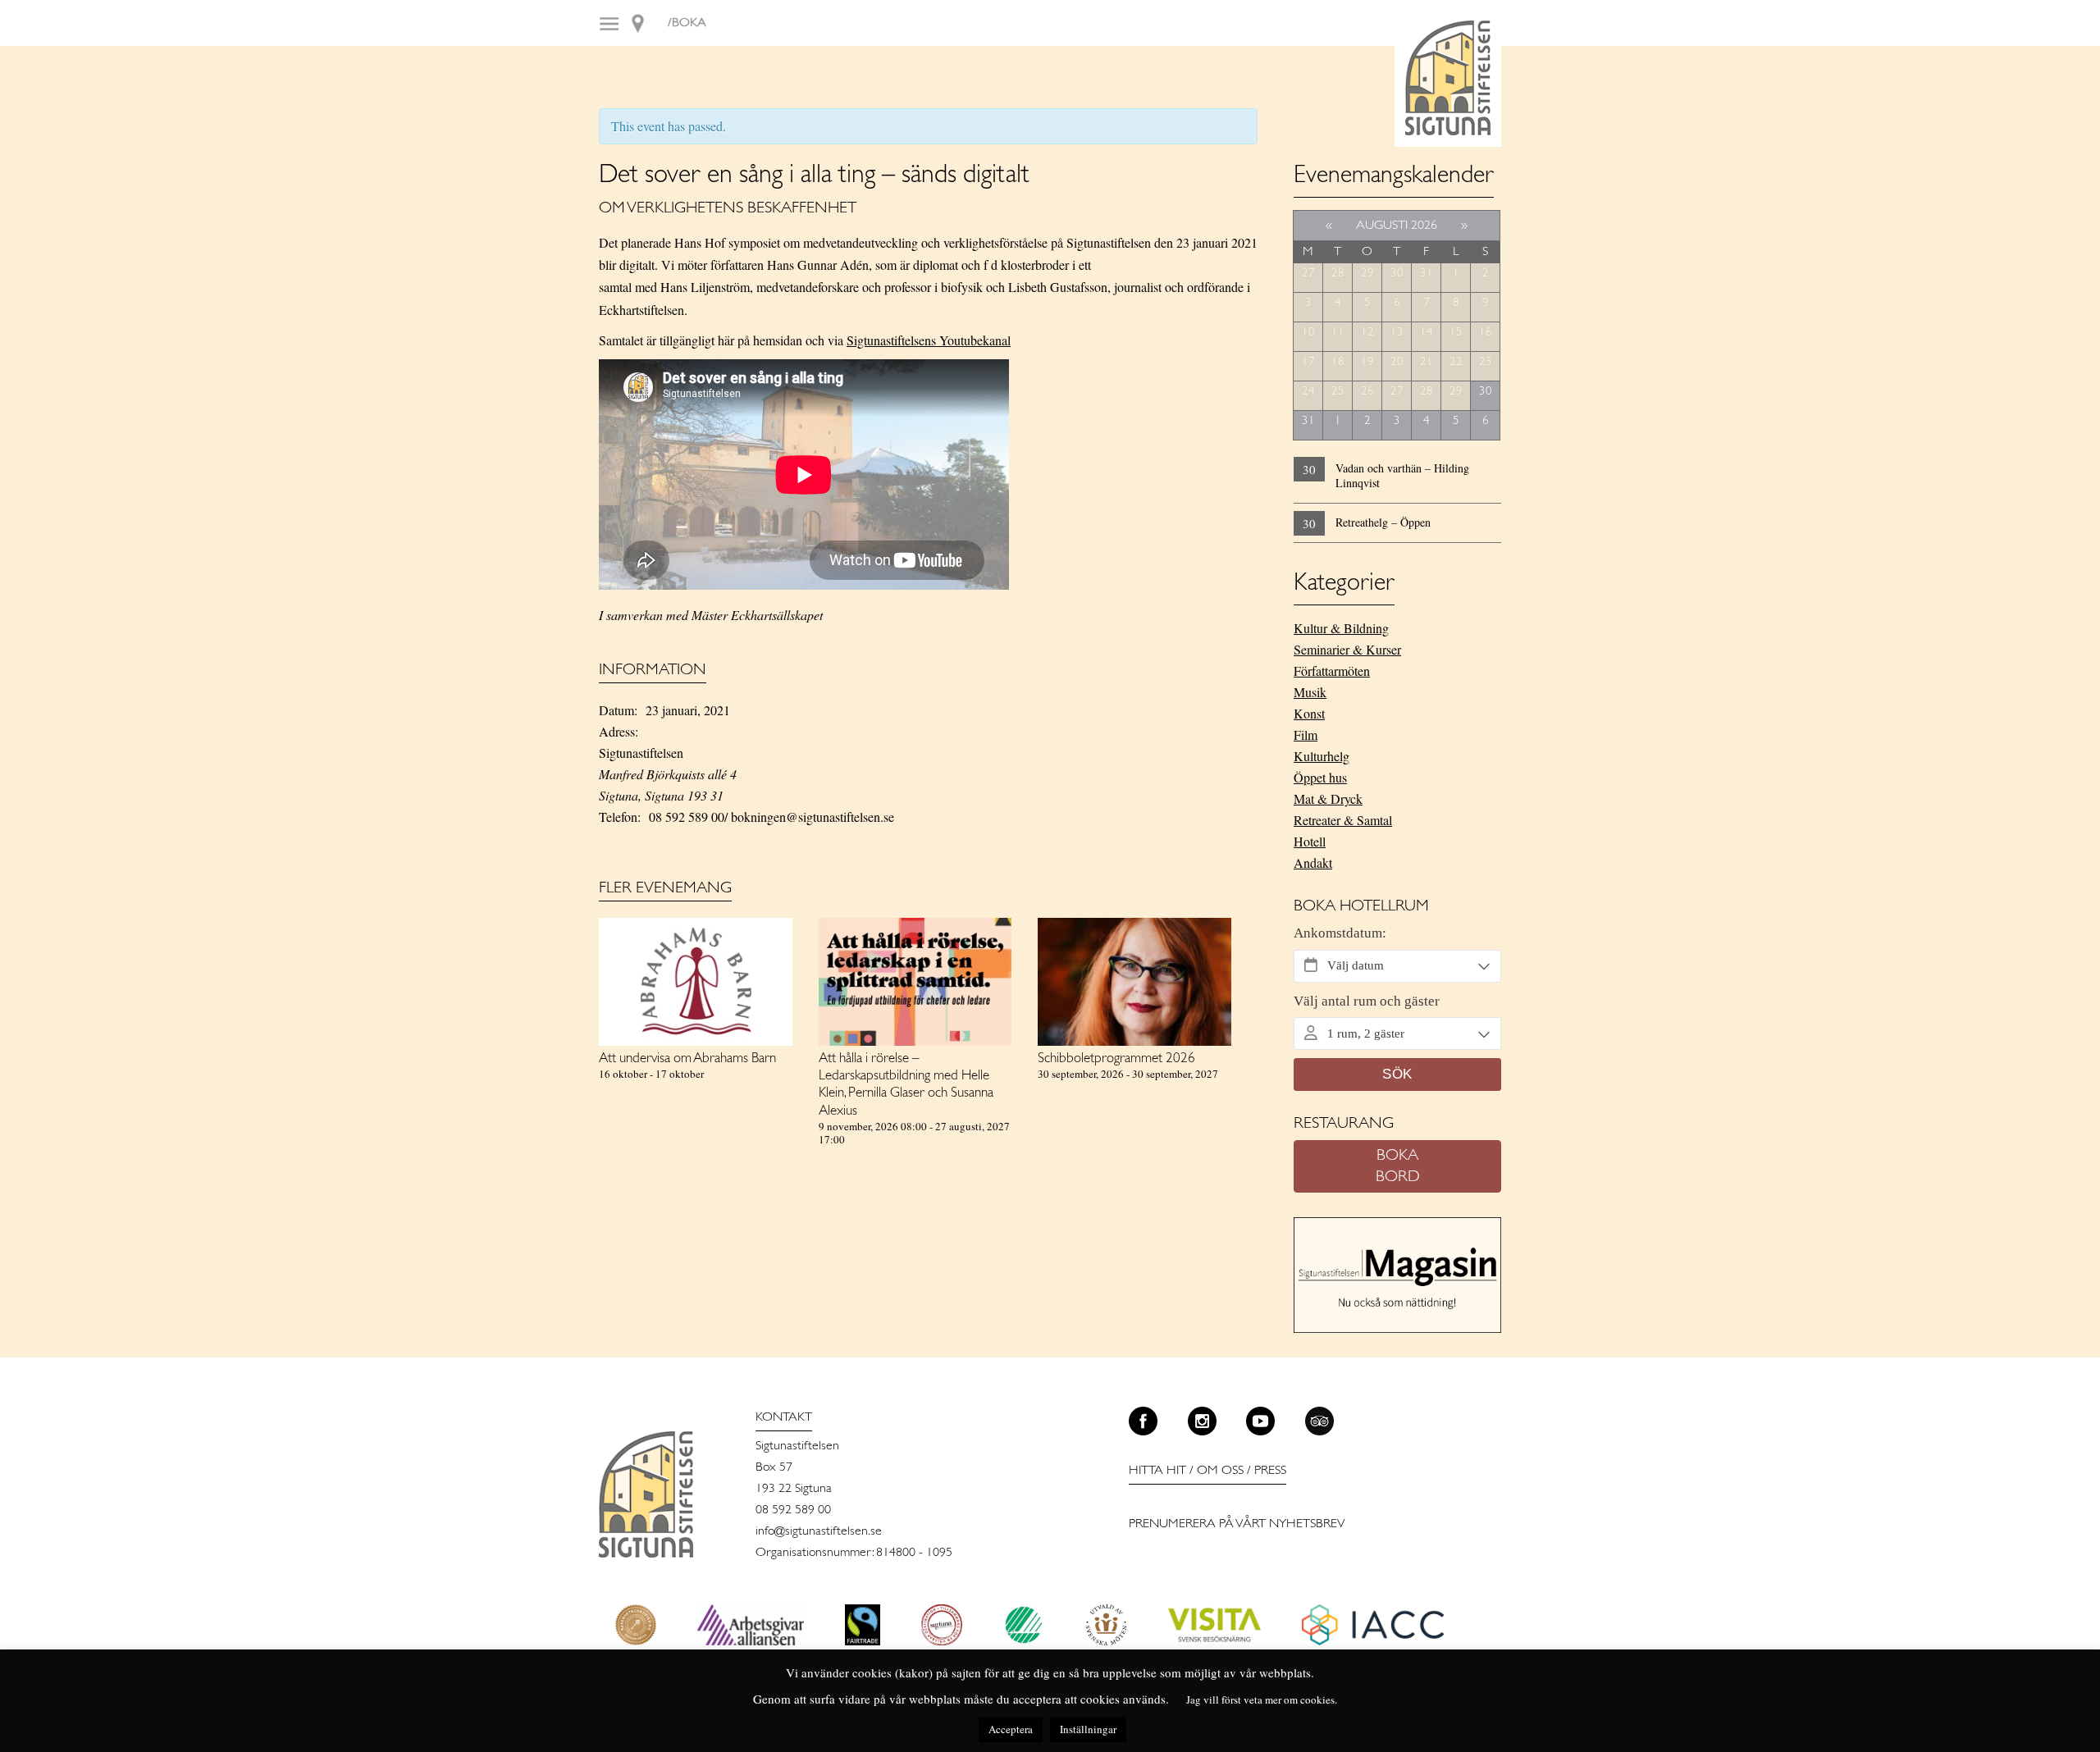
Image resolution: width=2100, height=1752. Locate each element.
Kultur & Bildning (1341, 628)
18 (1338, 362)
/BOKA (687, 23)
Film (1306, 735)
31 (1427, 274)
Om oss (1220, 1471)
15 (1456, 333)
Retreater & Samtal (1343, 820)
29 (1367, 274)
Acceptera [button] (1011, 1729)
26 (1367, 392)
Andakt (1313, 862)
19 (1367, 362)
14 (1427, 333)
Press (1270, 1471)
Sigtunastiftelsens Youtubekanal (929, 340)
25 (1338, 392)
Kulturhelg (1322, 756)
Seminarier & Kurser (1347, 649)
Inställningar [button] (1088, 1729)
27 (1308, 274)
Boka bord (1398, 1166)
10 (1308, 333)
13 (1397, 333)
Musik (1310, 692)
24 (1308, 392)
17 (1308, 362)
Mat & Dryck (1328, 798)
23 (1486, 362)
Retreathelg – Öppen (1383, 522)
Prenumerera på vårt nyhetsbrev (1237, 1524)
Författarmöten (1332, 671)
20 (1397, 362)
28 (1338, 274)
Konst (1309, 713)
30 (1397, 274)
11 (1338, 333)
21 (1427, 362)
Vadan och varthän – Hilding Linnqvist (1402, 475)
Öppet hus (1320, 777)
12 (1367, 333)
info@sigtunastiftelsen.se (819, 1531)
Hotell (1310, 841)
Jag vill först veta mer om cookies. (1262, 1700)
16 (1486, 333)
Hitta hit (1157, 1471)
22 (1456, 362)
